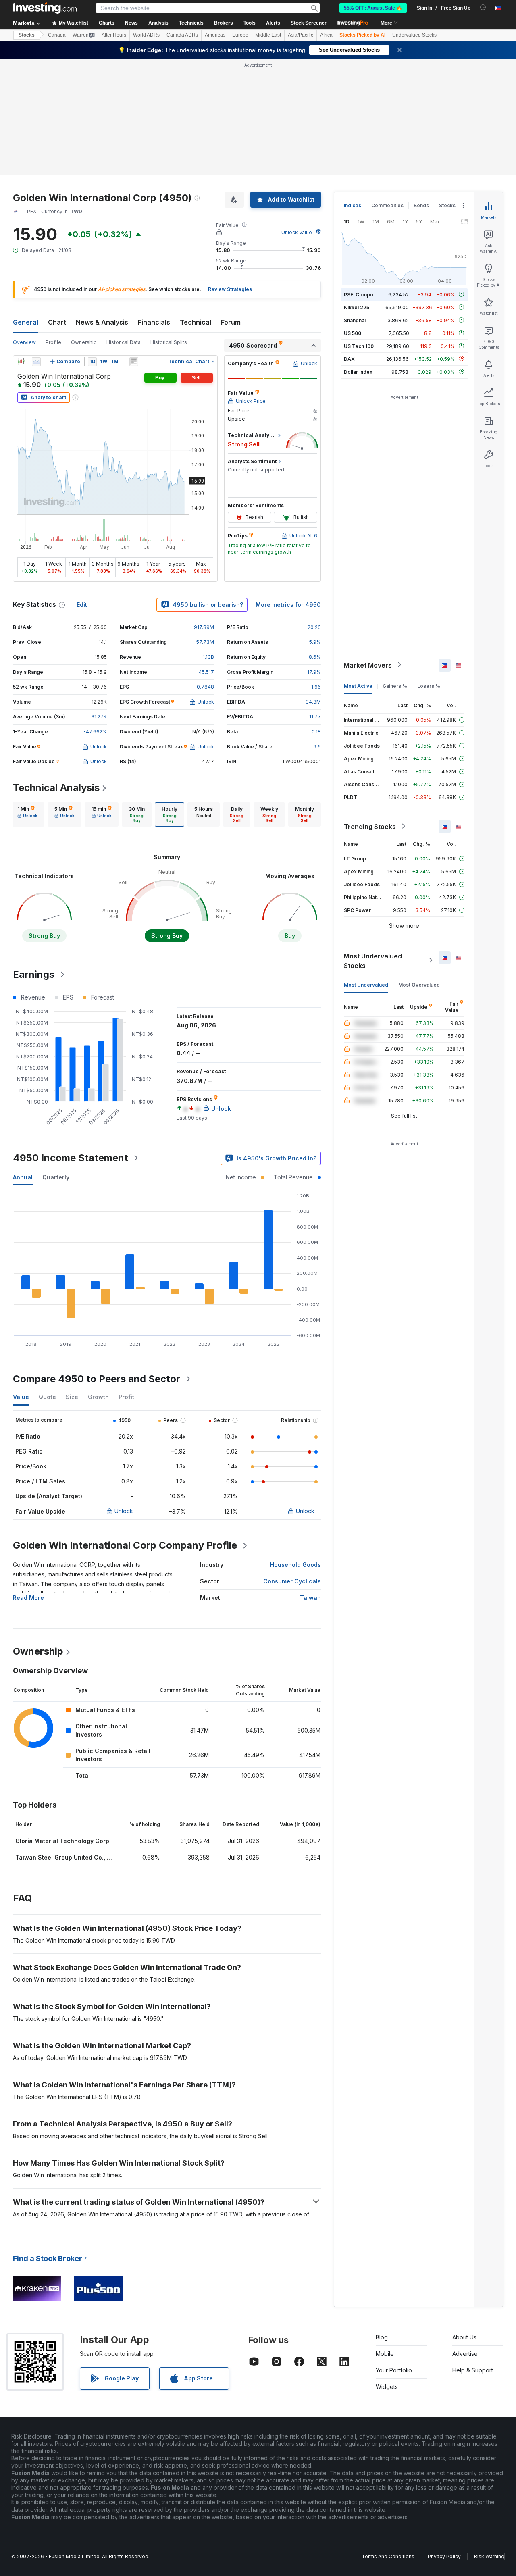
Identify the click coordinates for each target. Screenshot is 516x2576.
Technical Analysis (56, 788)
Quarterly (56, 1177)
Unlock (124, 1511)
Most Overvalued (419, 984)
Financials (154, 322)
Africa (326, 35)
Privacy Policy (444, 2556)
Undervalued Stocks (414, 35)
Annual (23, 1177)
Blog (382, 2337)
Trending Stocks (370, 826)
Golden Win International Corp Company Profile (125, 1545)
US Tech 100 (359, 346)
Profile (53, 342)
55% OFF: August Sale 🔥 (373, 8)
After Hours (114, 35)
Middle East (268, 35)
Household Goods (295, 1565)
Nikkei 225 (357, 307)
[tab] (27, 814)
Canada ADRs (182, 35)
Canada (57, 35)
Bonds (421, 205)
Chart (57, 322)
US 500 (353, 333)
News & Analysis (102, 322)
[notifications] (483, 7)
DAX (349, 359)
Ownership (84, 342)
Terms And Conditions (388, 2556)
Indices (353, 205)
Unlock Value (297, 232)
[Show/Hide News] (134, 362)
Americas (215, 35)
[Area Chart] (36, 362)
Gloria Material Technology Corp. (63, 1841)
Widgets (387, 2387)
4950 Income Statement (71, 1158)
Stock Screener (309, 23)
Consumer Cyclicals (292, 1581)
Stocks (27, 35)
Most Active (358, 686)
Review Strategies (230, 289)
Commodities (387, 205)
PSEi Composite (363, 294)
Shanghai (355, 320)
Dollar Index (358, 372)
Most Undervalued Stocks (373, 960)
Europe (240, 35)
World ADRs (146, 35)
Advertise (465, 2354)
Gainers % (395, 686)
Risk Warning (489, 2556)
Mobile (385, 2354)
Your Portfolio (394, 2370)
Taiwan (310, 1598)
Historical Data (124, 342)
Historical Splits (169, 342)
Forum (231, 322)
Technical (196, 322)
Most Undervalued (366, 984)
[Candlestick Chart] (21, 362)
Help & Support (473, 2370)
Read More (28, 1598)
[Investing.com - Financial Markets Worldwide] (45, 8)
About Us (464, 2337)
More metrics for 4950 (288, 605)
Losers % (429, 686)
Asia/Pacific (301, 35)
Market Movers (368, 665)
